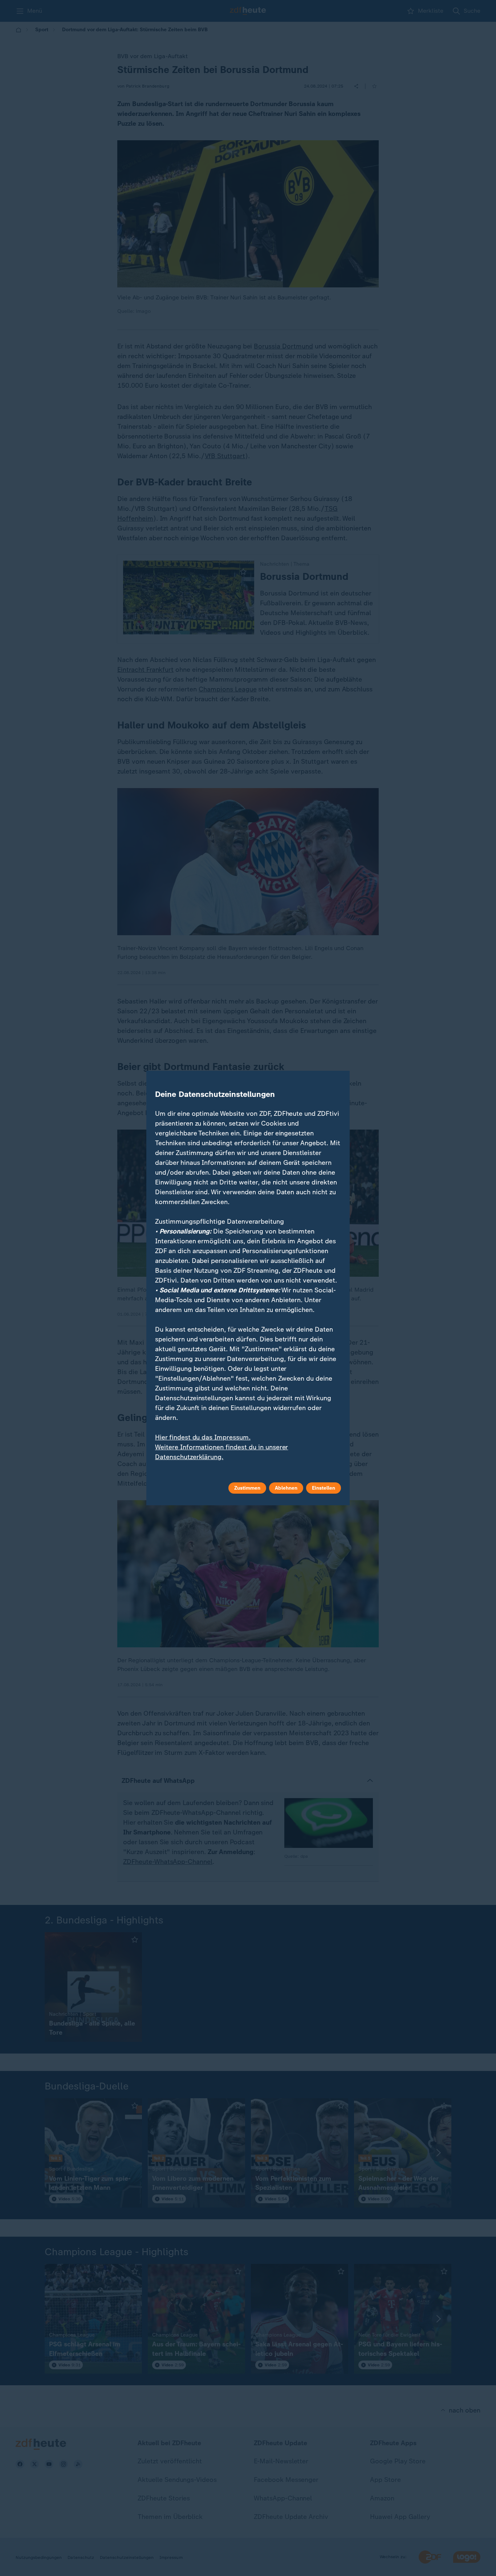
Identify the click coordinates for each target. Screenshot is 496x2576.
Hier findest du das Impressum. (203, 1437)
